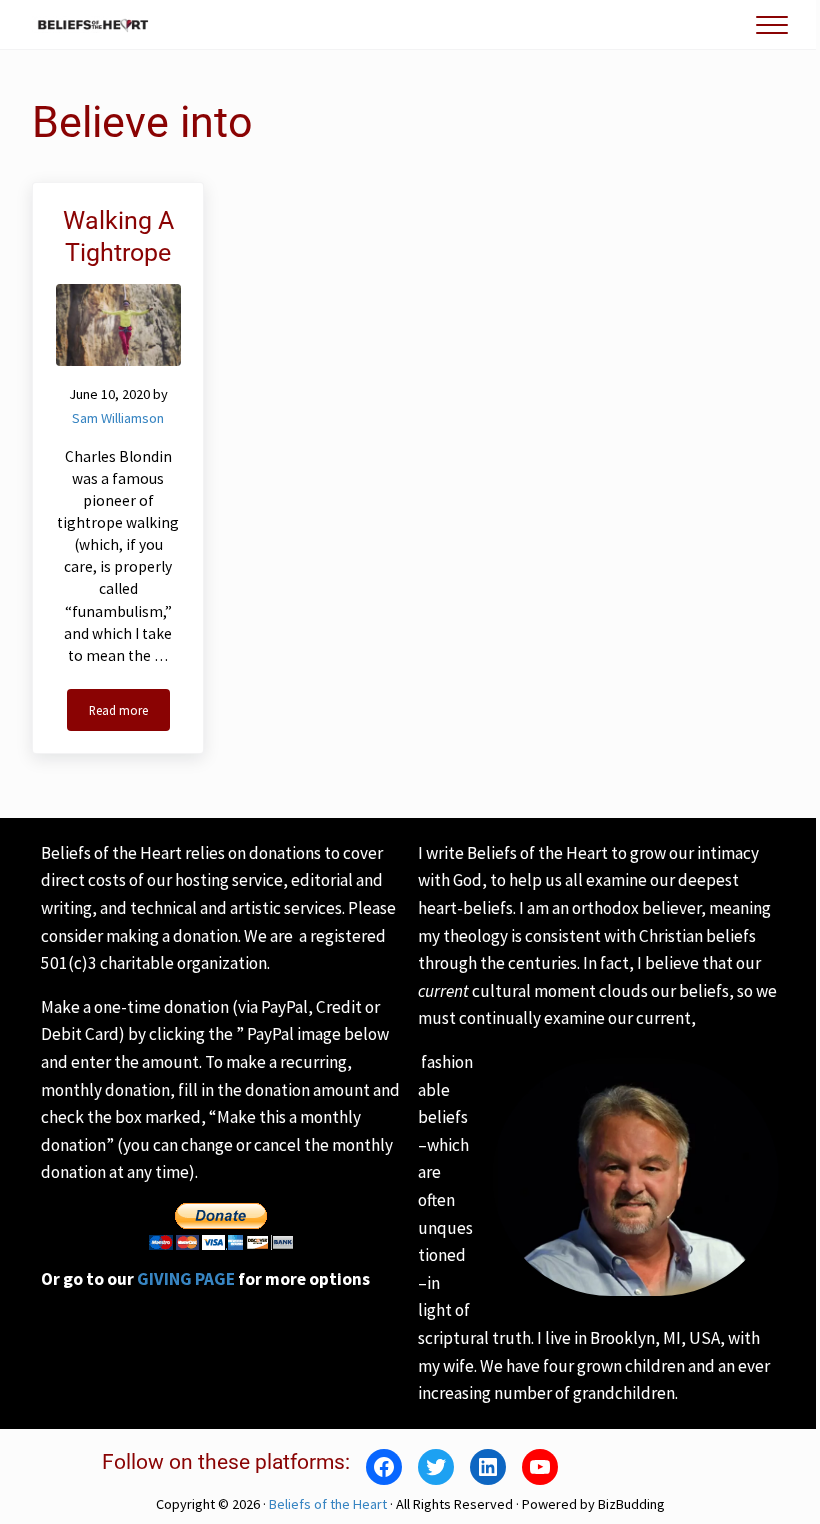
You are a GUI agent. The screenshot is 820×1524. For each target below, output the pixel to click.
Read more (129, 713)
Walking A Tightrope (118, 236)
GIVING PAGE (186, 1279)
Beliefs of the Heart (328, 1504)
